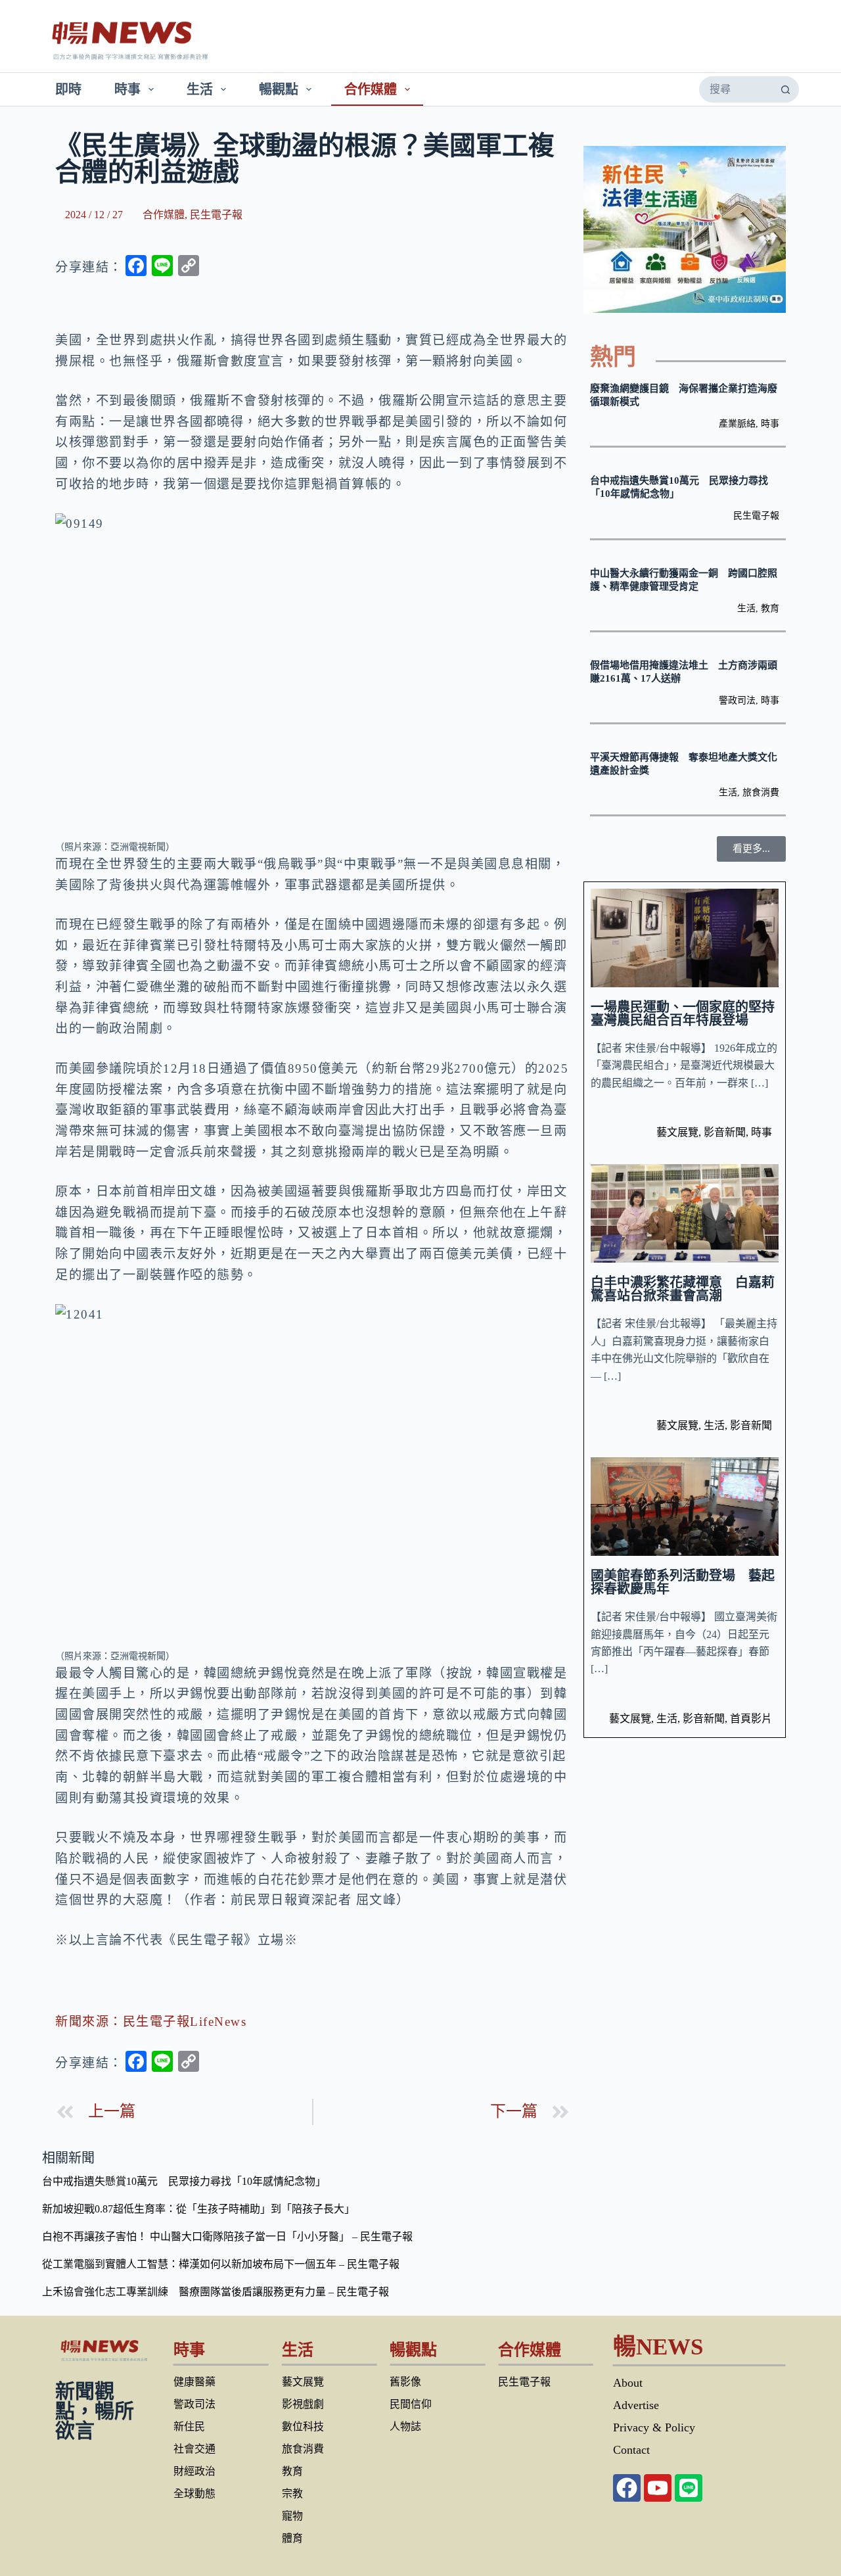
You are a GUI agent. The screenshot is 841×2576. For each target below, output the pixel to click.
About (628, 2383)
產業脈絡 (737, 424)
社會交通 (194, 2449)
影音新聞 (725, 1132)
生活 (200, 89)
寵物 (292, 2516)
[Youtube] (658, 2488)
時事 (127, 89)
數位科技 (303, 2426)
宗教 (292, 2494)
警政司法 (737, 700)
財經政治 (194, 2471)
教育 (770, 608)
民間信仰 (411, 2404)
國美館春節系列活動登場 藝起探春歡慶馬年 (683, 1582)
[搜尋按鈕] (785, 89)
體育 (292, 2538)
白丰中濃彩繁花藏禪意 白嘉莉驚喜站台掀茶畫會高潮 (683, 1289)
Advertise (636, 2405)
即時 (68, 89)
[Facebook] (627, 2488)
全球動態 (194, 2494)
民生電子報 (216, 215)
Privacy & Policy (654, 2427)
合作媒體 (371, 89)
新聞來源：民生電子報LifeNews (151, 2022)
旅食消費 (761, 792)
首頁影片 (751, 1719)
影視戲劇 (303, 2404)
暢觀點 (279, 89)
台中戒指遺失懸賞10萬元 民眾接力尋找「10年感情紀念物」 (184, 2181)
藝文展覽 (677, 1132)
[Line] (689, 2488)
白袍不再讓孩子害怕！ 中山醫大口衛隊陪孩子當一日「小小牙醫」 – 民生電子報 (227, 2236)
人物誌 (405, 2426)
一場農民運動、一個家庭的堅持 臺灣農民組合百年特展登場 (689, 1014)
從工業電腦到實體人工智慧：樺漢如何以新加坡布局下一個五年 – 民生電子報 (221, 2264)
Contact (631, 2450)
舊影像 (405, 2382)
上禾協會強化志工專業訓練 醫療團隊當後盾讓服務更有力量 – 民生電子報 (216, 2292)
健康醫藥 (194, 2382)
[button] (751, 849)
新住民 (189, 2426)
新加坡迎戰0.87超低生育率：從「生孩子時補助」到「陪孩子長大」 (198, 2209)
